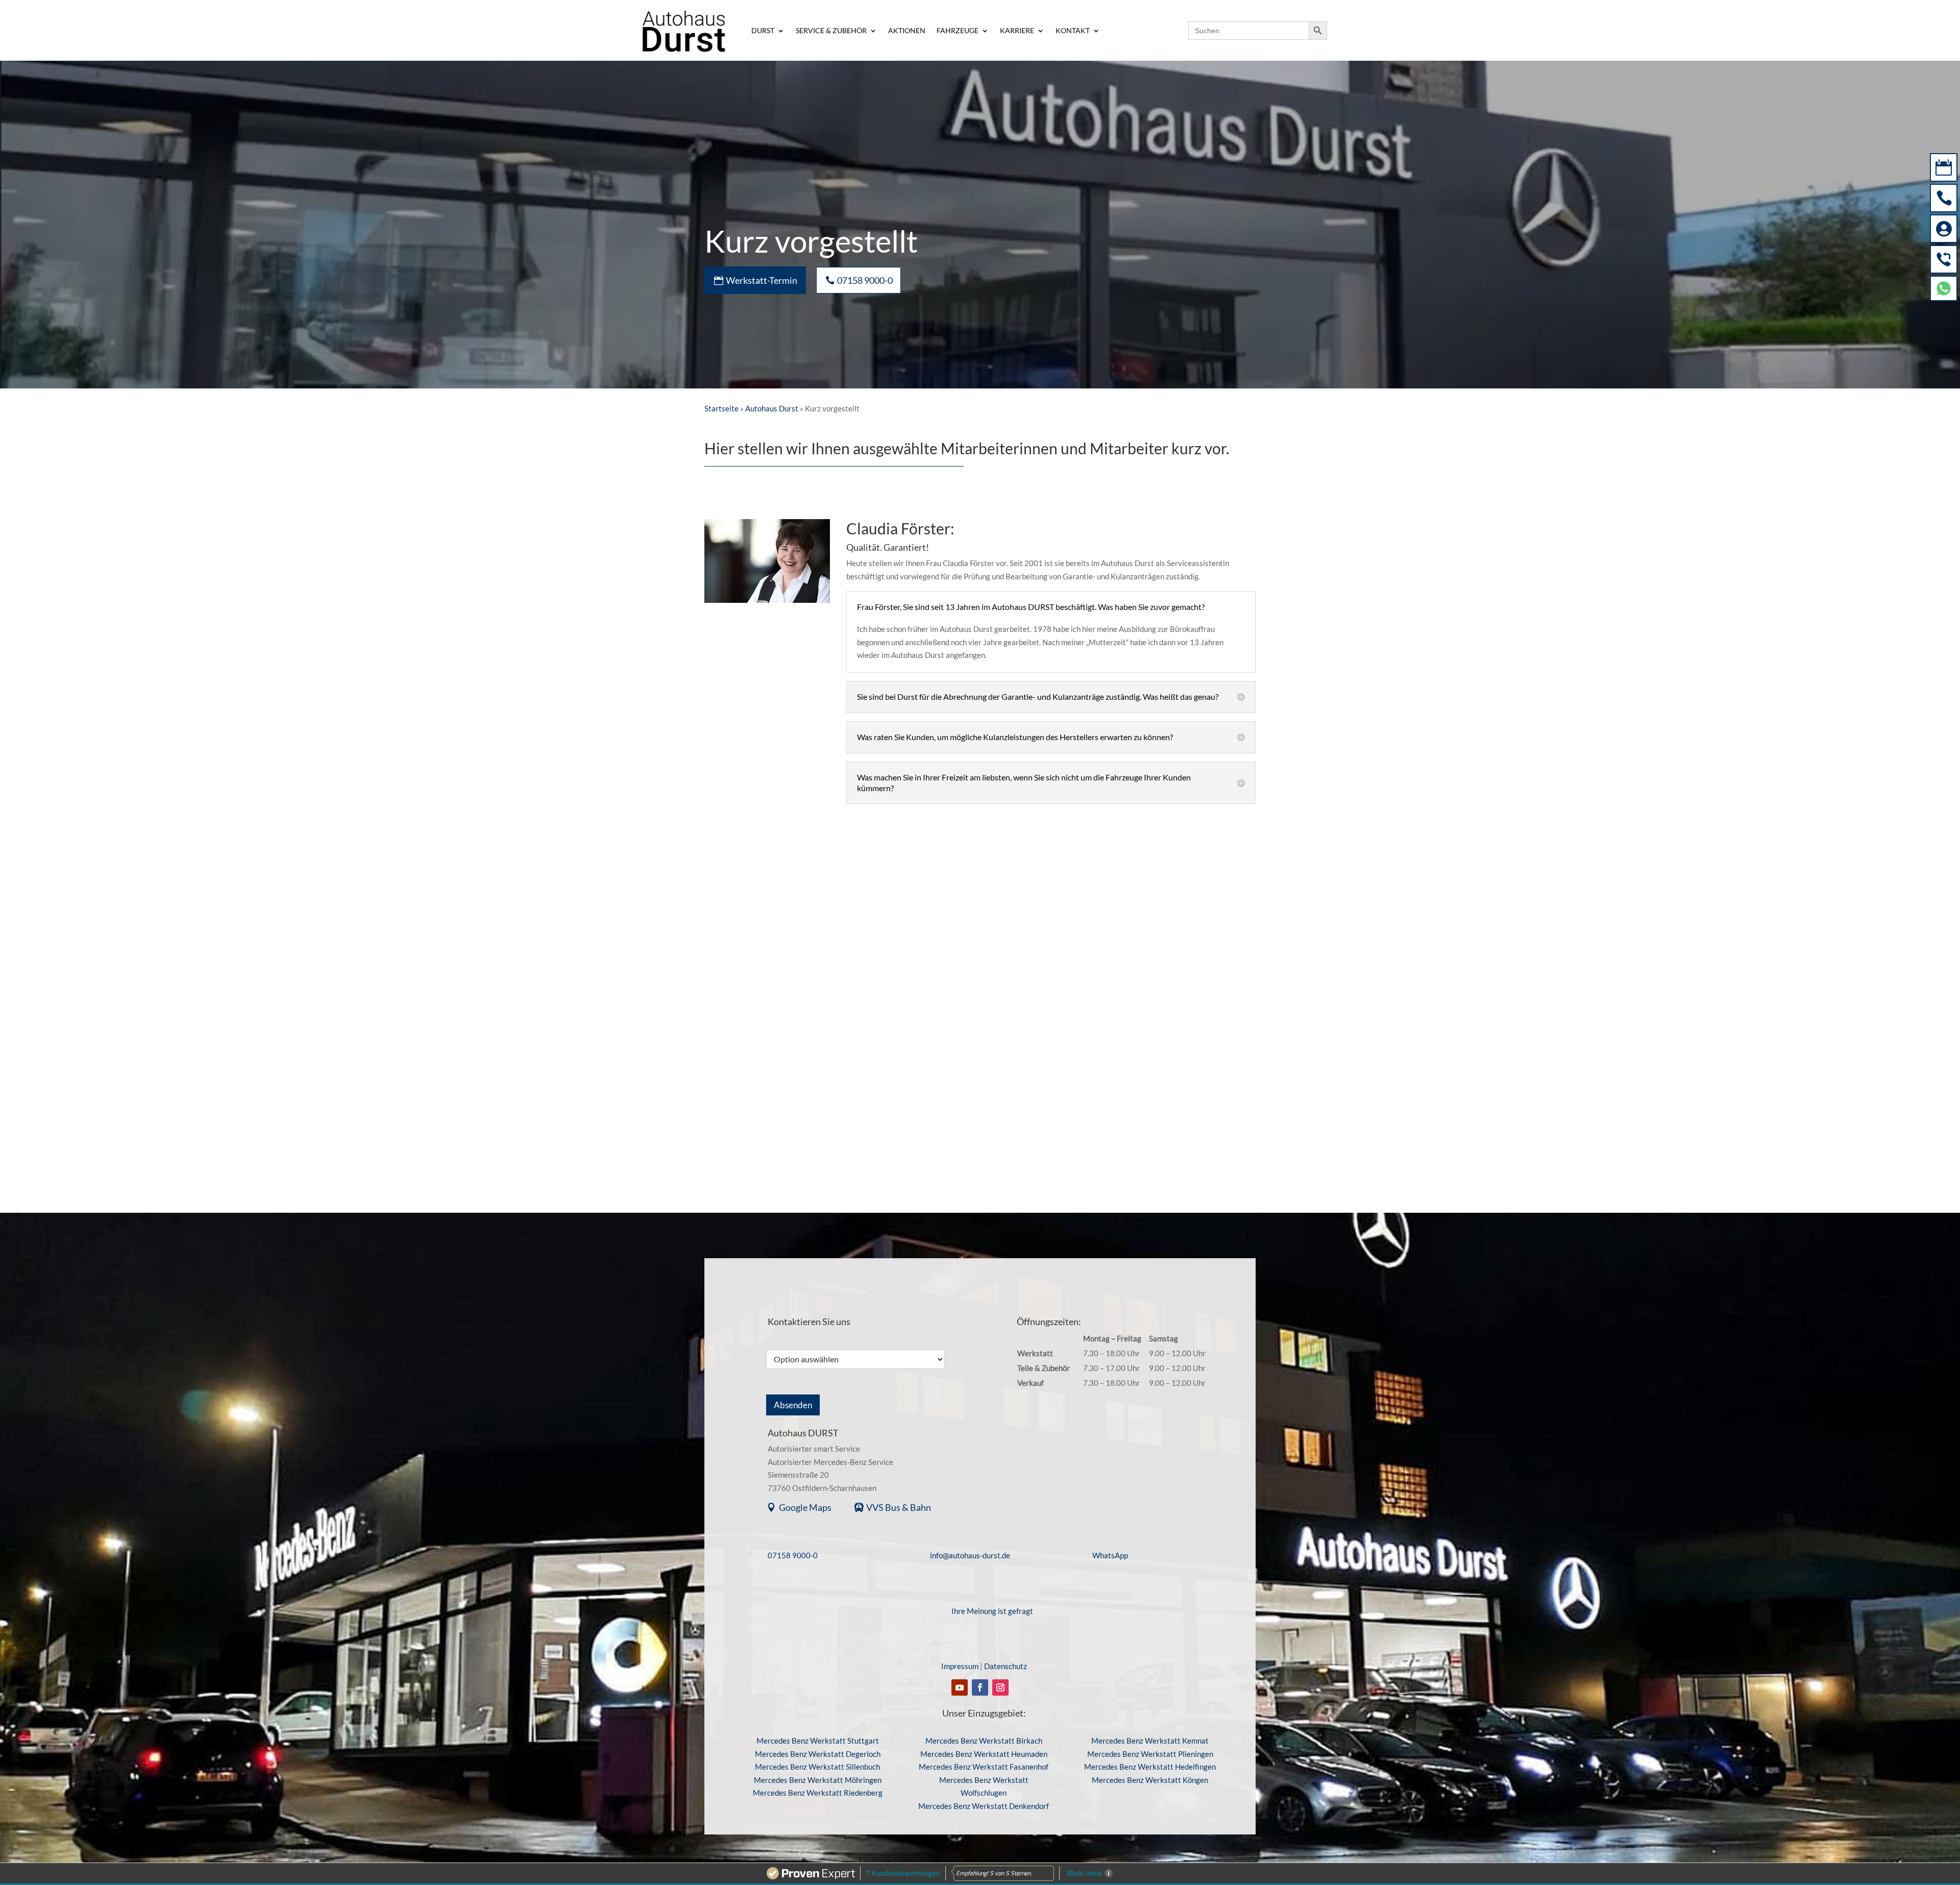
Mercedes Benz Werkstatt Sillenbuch (817, 1767)
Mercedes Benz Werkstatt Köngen (1150, 1780)
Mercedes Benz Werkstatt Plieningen (1150, 1754)
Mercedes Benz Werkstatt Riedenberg (818, 1793)
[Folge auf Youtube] (960, 1687)
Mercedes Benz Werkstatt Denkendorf (984, 1806)
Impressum (960, 1666)
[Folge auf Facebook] (980, 1687)
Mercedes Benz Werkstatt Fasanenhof (984, 1767)
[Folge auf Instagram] (1000, 1687)
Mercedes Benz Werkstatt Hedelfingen (1150, 1767)
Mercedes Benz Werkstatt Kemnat (1150, 1741)
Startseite (721, 408)
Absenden (793, 1405)
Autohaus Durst (772, 408)
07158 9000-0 (793, 1555)
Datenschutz (1006, 1666)
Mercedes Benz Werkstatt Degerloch (818, 1754)
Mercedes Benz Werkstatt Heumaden (984, 1754)
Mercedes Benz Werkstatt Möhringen (818, 1780)
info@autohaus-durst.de (970, 1555)
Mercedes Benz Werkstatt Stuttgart (818, 1741)
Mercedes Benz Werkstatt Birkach (984, 1741)
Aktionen (907, 31)
